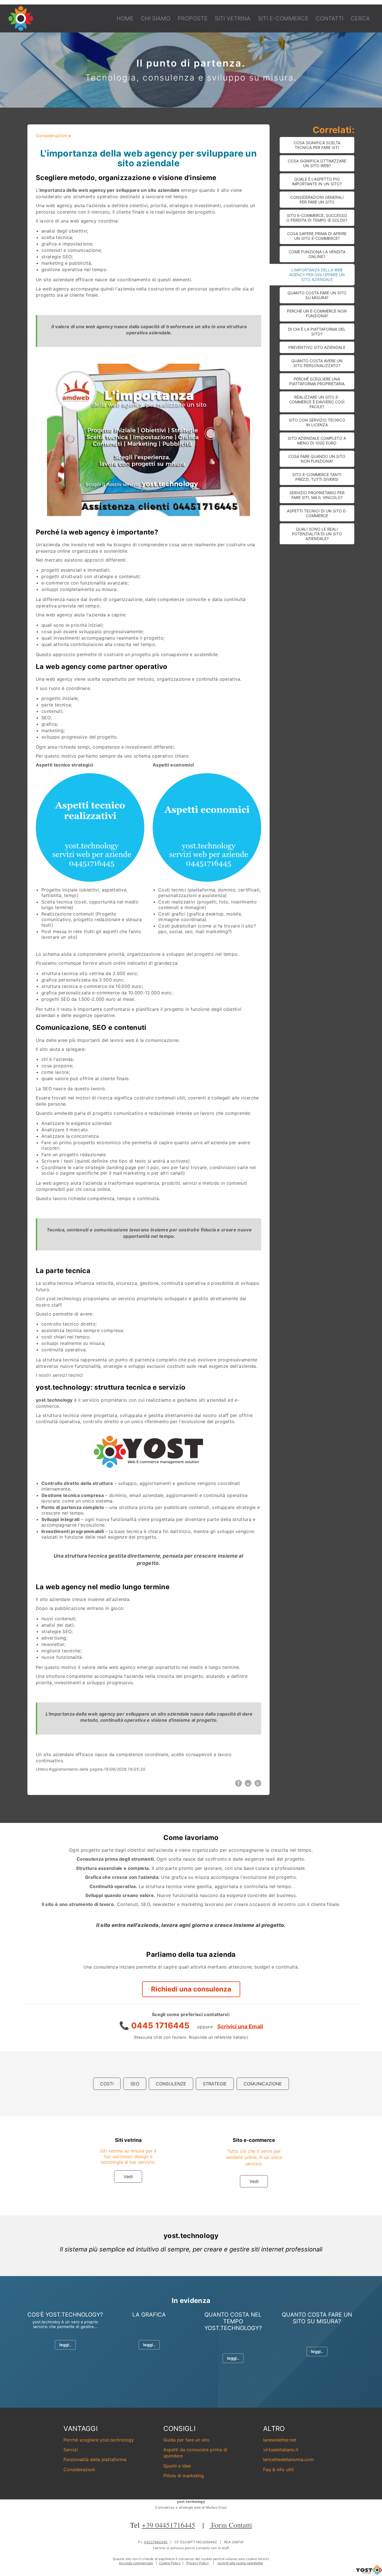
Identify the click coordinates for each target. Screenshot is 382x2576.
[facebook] (239, 1783)
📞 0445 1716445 (155, 2025)
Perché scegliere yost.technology (99, 2440)
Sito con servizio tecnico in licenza (317, 422)
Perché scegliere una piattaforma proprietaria (317, 381)
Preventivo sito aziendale (317, 347)
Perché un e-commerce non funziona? (317, 313)
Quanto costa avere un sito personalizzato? (317, 363)
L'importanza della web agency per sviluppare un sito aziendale (317, 275)
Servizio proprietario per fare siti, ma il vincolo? (317, 495)
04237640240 (156, 2542)
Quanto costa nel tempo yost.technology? (233, 2321)
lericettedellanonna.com (288, 2459)
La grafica (149, 2315)
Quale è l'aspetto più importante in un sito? (317, 181)
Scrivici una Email (240, 2026)
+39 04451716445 (168, 2525)
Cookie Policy (170, 2563)
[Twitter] (258, 1783)
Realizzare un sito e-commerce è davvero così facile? (317, 402)
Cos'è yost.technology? (65, 2315)
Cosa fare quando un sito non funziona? (317, 459)
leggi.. (65, 2345)
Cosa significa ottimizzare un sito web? (317, 163)
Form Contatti (231, 2525)
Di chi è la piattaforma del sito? (317, 332)
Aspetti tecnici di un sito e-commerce (317, 513)
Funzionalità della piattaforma (95, 2459)
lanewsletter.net (280, 2440)
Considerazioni (52, 136)
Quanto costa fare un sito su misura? (317, 295)
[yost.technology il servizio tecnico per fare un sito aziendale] (369, 2573)
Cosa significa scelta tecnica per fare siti (317, 145)
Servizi (71, 2450)
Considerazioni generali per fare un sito (317, 200)
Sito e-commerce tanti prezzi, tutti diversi (317, 477)
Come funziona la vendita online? (317, 254)
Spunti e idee (177, 2466)
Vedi (128, 2177)
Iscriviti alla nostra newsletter (240, 2563)
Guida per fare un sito (186, 2440)
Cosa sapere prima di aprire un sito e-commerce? (317, 236)
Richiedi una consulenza (191, 1989)
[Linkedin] (248, 1783)
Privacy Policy (198, 2563)
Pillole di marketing (184, 2476)
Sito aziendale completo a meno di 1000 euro (317, 441)
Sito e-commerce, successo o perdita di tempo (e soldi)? (317, 218)
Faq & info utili (278, 2469)
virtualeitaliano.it (281, 2450)
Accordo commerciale (136, 2563)
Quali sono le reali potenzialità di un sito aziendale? (317, 534)
